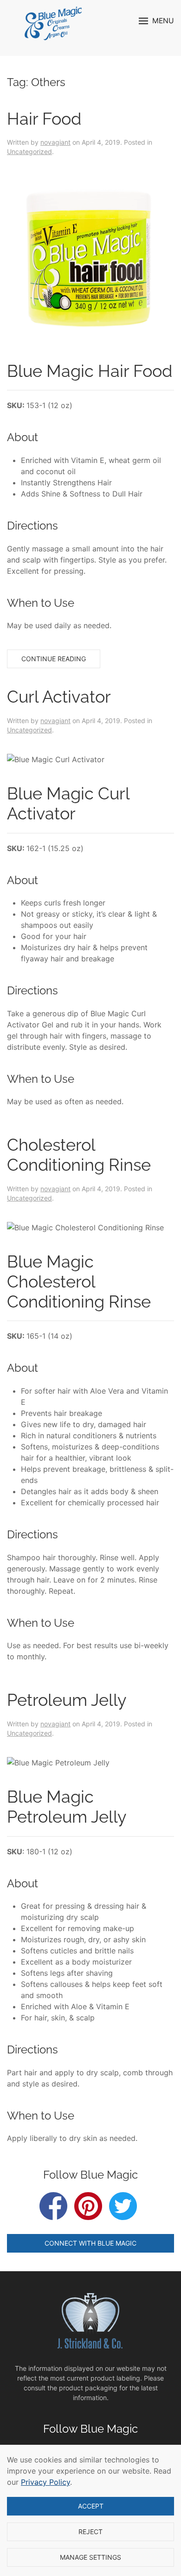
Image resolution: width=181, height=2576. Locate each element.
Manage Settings (90, 2557)
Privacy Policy (45, 2482)
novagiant (55, 142)
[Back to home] (55, 23)
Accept (91, 2506)
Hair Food (44, 119)
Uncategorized (29, 151)
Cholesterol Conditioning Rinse (79, 1155)
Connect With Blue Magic (90, 2243)
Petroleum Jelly (67, 1700)
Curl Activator (59, 697)
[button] (156, 21)
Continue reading (54, 659)
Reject (90, 2532)
